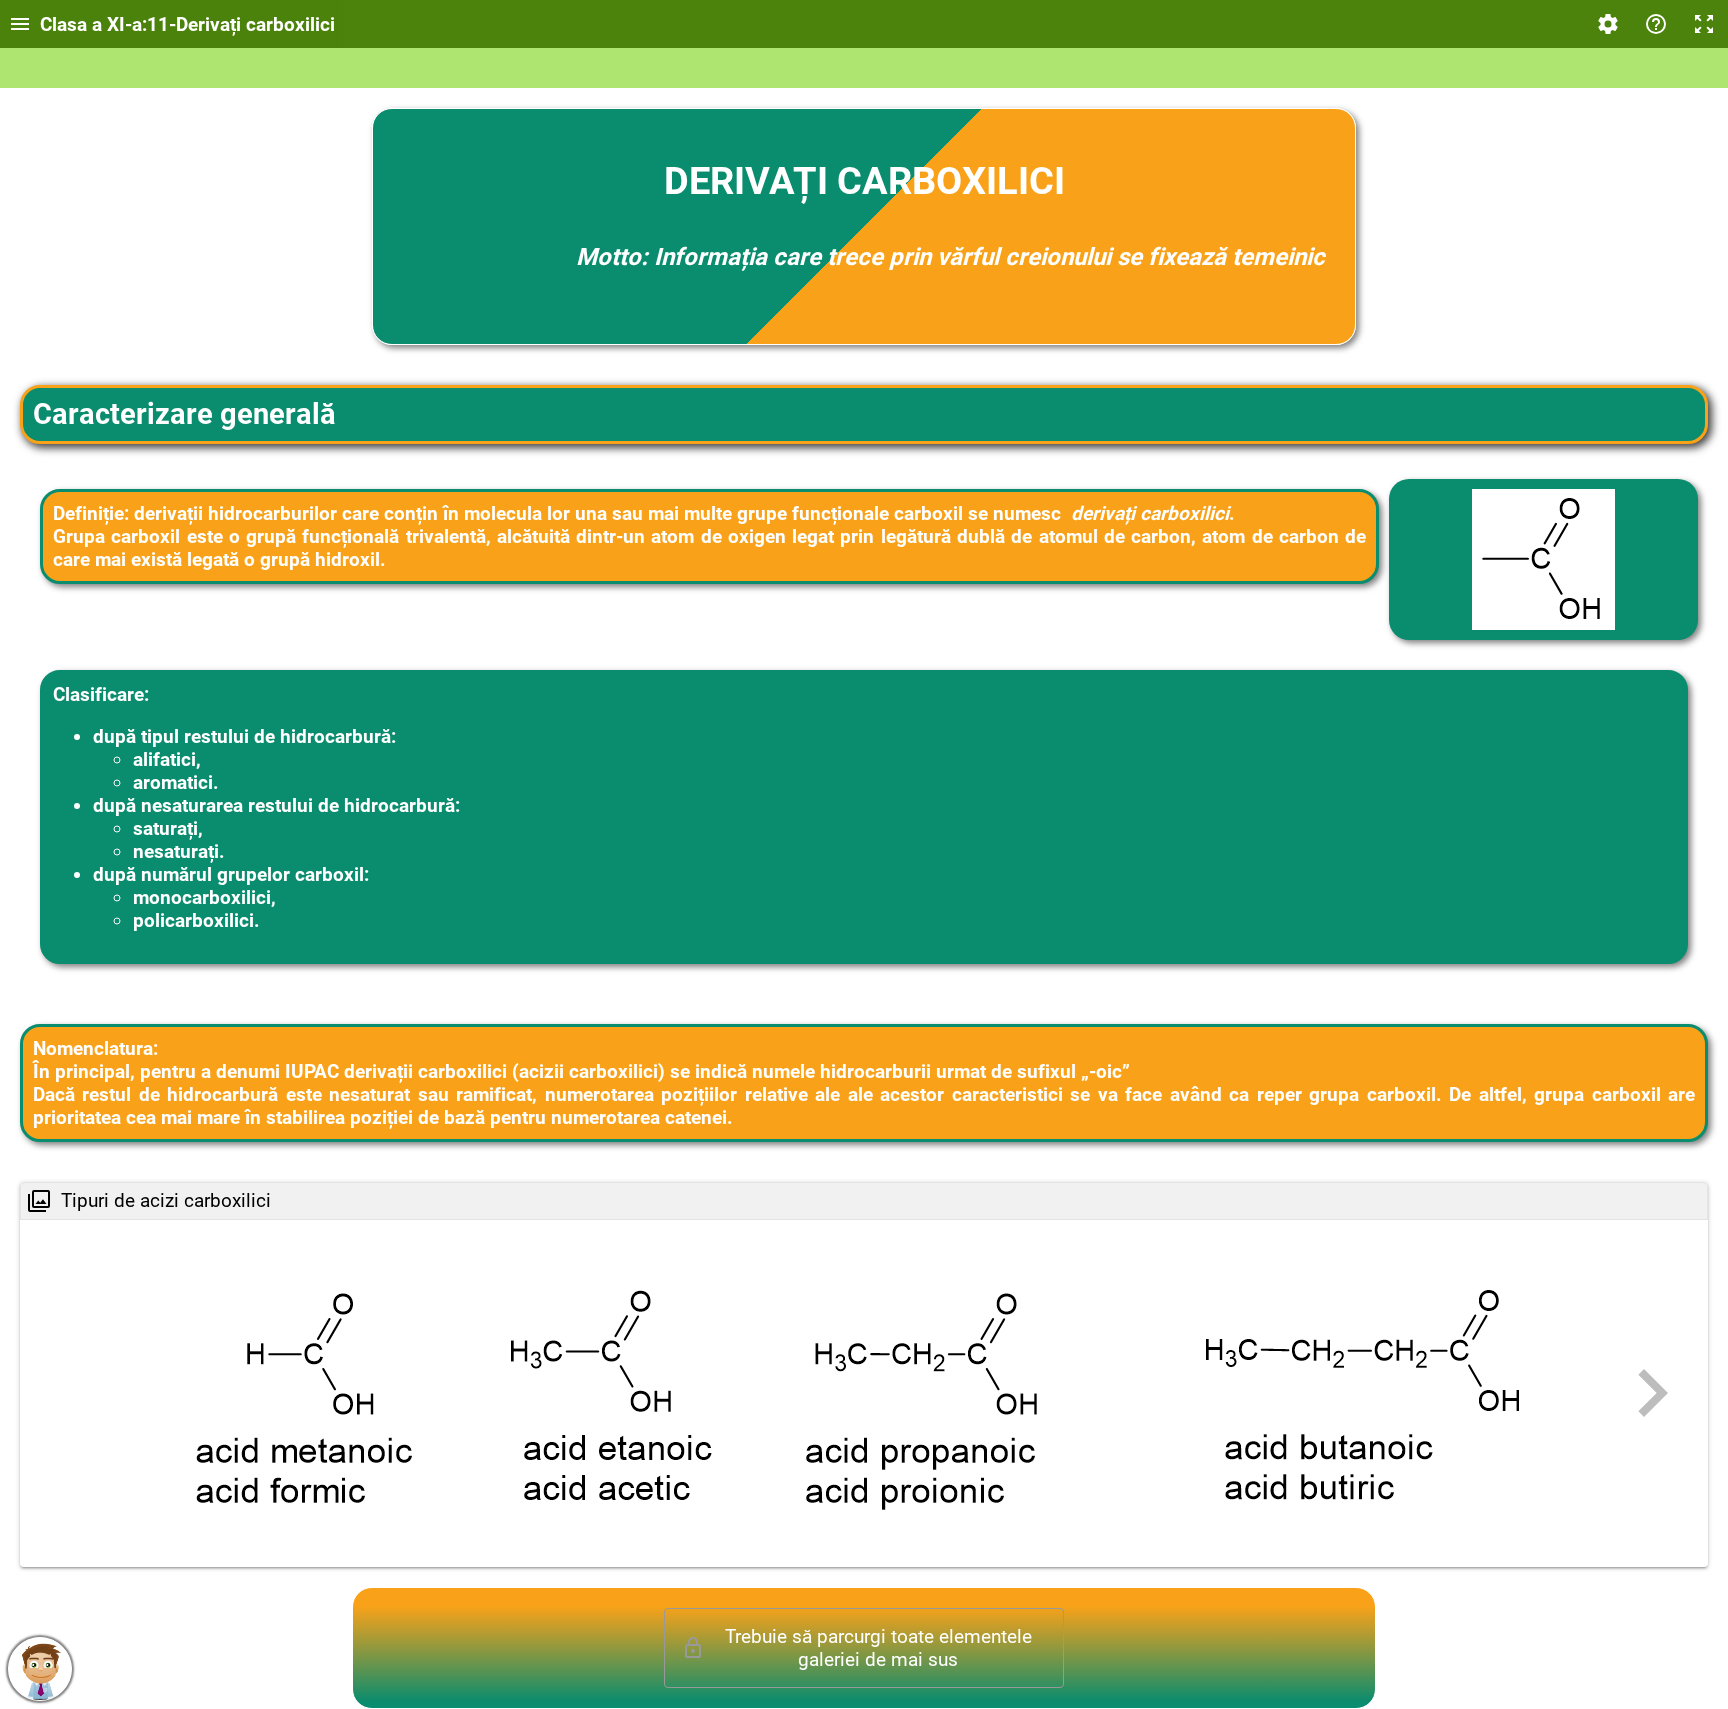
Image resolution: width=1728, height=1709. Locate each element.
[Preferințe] (1608, 24)
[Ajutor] (1656, 24)
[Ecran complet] (1704, 24)
